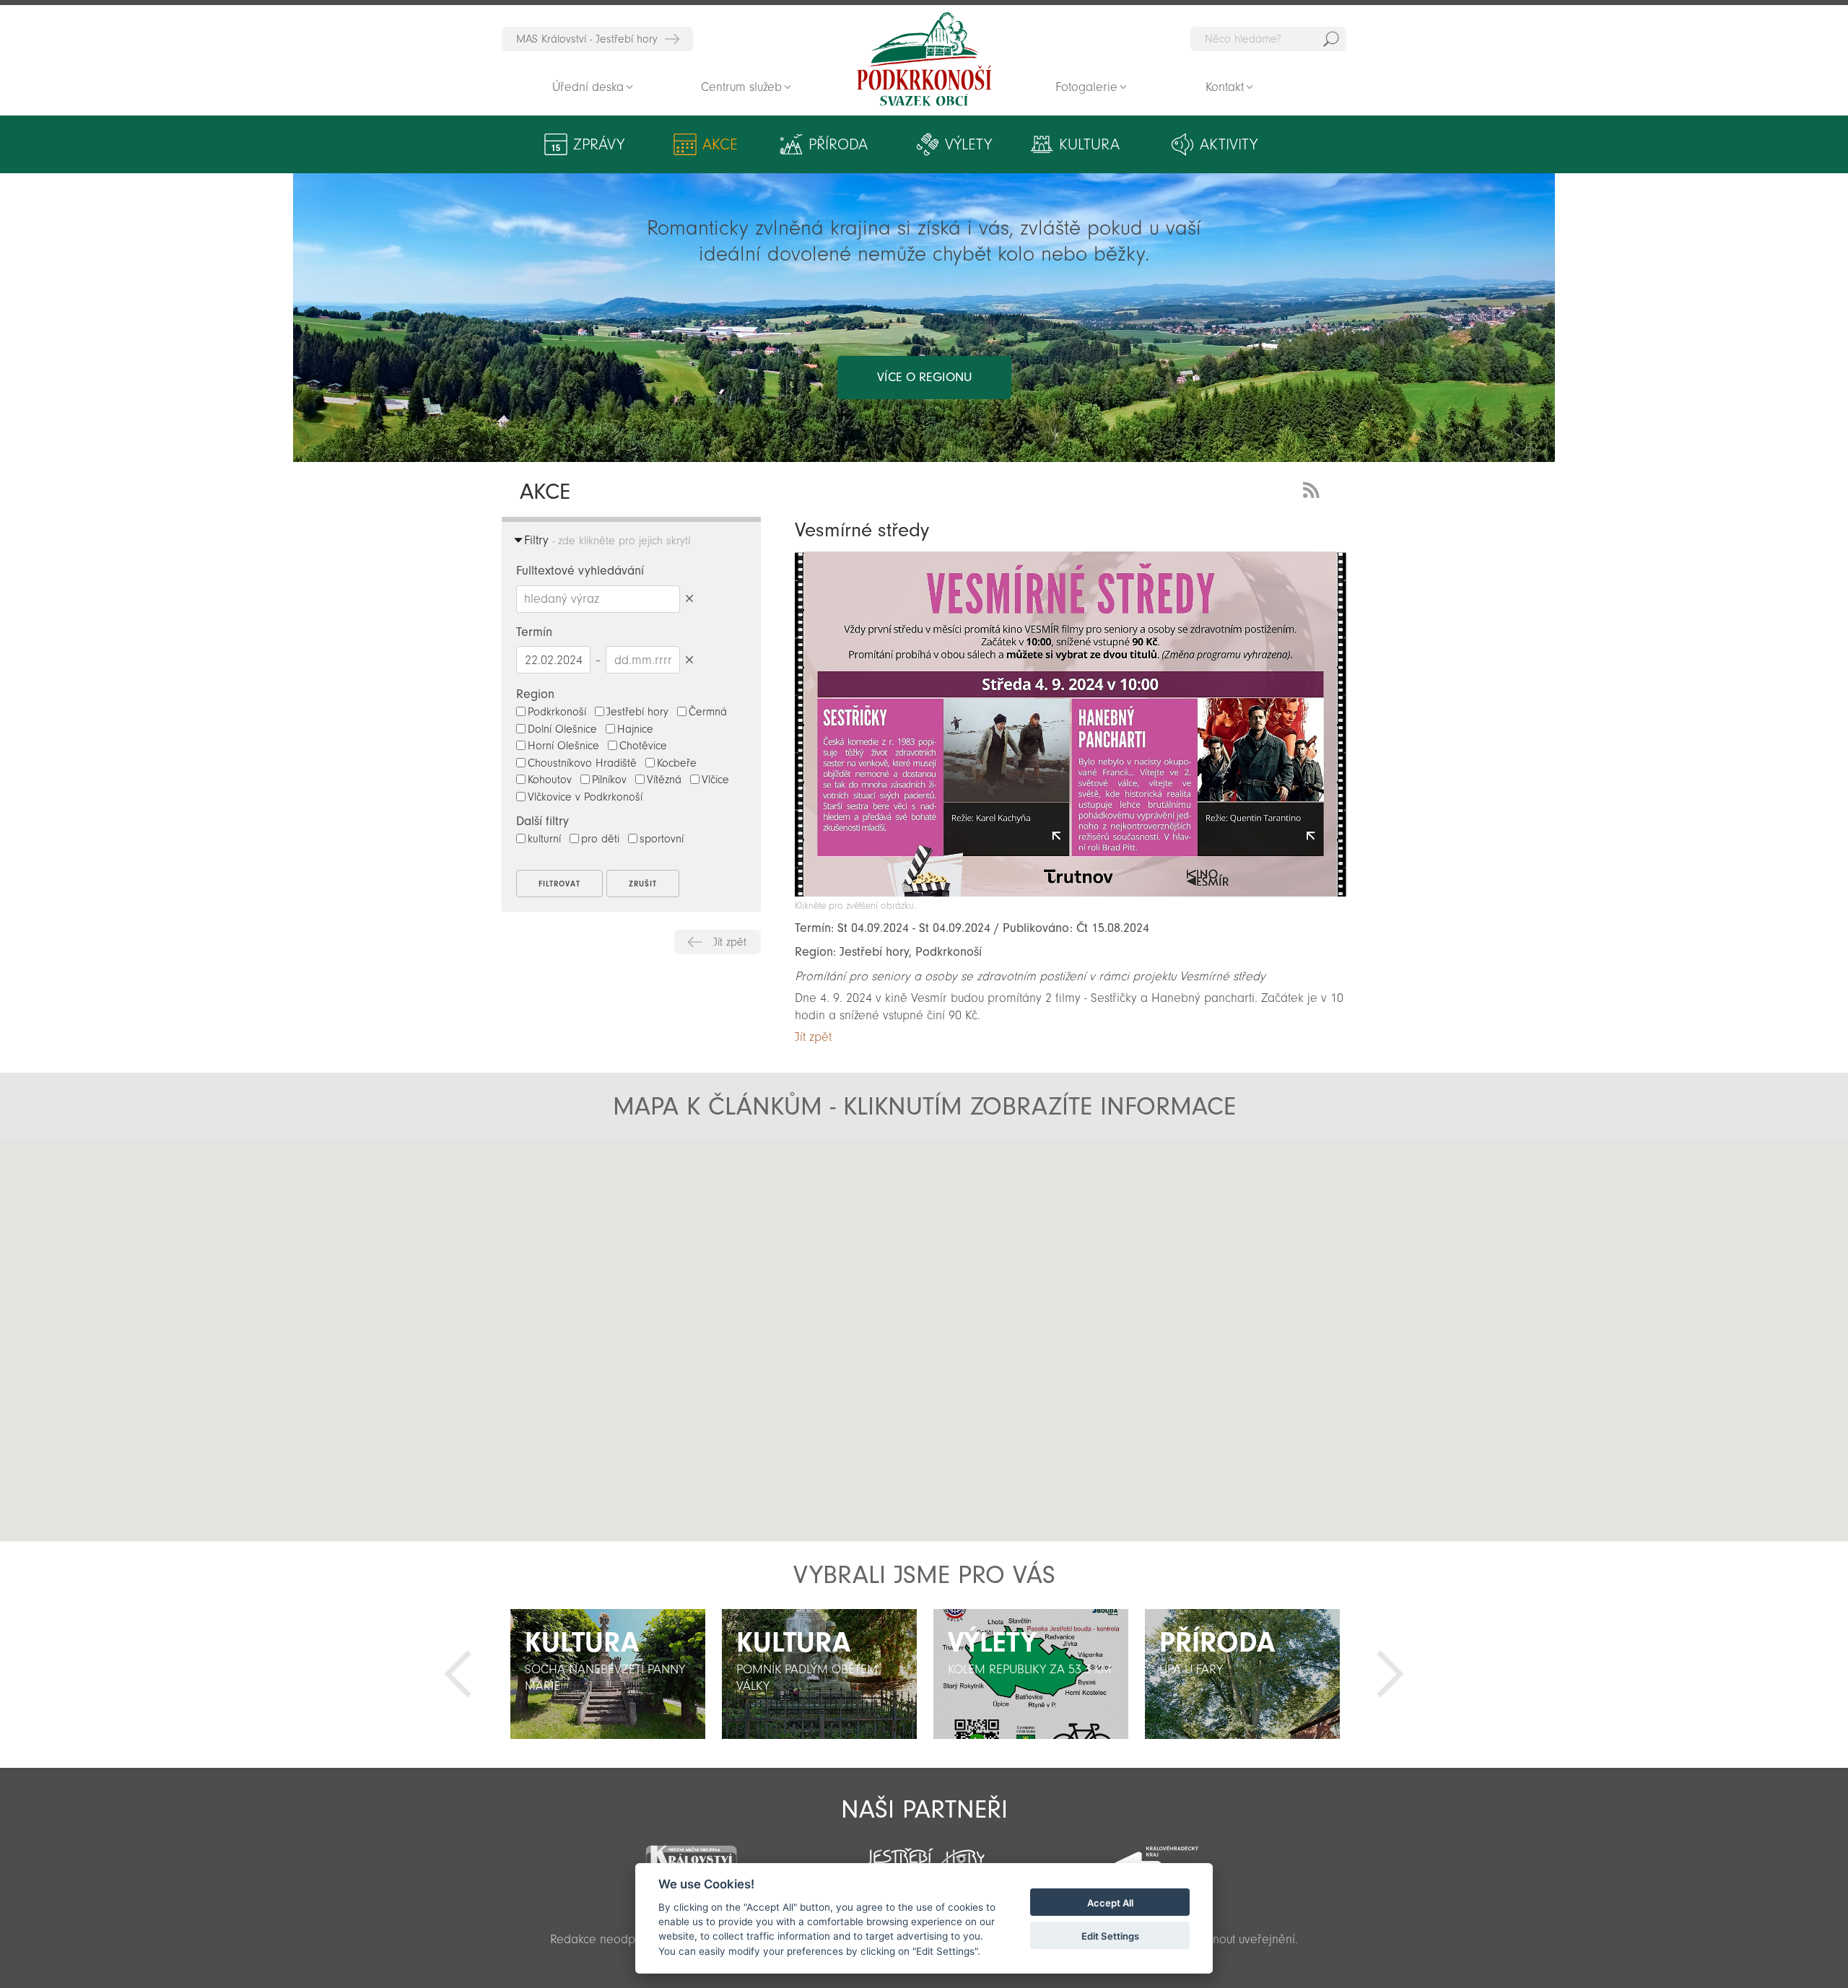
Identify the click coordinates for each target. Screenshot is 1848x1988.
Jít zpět (730, 942)
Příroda (838, 144)
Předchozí (458, 1674)
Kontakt (1225, 87)
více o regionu (924, 377)
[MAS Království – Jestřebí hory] (691, 1854)
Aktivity (1229, 144)
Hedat (1331, 39)
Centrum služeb (741, 87)
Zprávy (599, 144)
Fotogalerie (1086, 87)
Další (1390, 1674)
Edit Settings (1110, 1936)
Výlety (968, 144)
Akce (720, 144)
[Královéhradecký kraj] (1156, 1856)
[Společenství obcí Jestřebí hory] (924, 1854)
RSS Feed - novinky (1314, 488)
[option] (607, 1674)
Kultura (1089, 144)
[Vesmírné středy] (1071, 893)
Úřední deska (588, 87)
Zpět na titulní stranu (924, 59)
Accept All (1110, 1903)
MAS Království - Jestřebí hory (587, 39)
